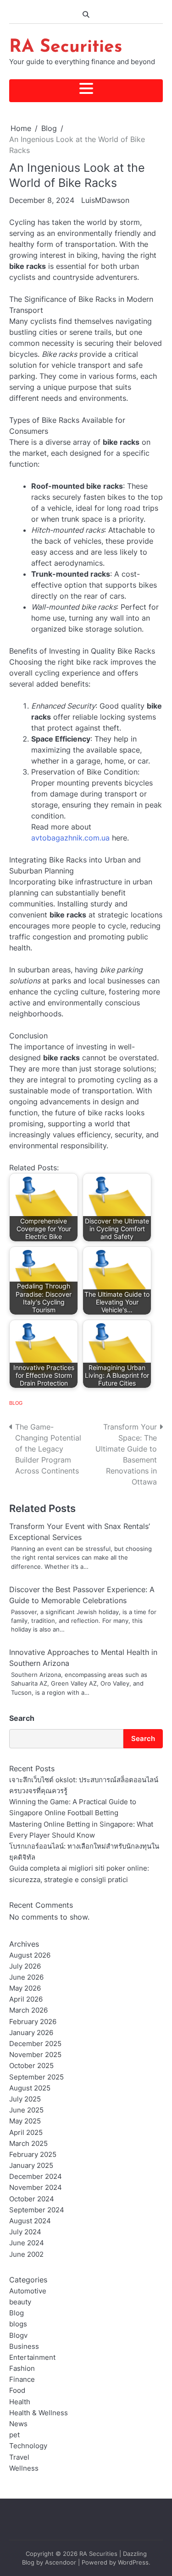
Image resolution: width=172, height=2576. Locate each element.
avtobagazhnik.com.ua (70, 838)
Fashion (22, 2369)
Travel (19, 2457)
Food (17, 2390)
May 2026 (25, 1988)
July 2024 (25, 2232)
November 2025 (35, 2055)
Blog (16, 1403)
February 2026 (33, 2022)
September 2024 (37, 2210)
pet (14, 2435)
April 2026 (26, 1999)
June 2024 (27, 2243)
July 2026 (25, 1966)
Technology (28, 2446)
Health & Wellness (39, 2413)
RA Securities (66, 47)
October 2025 (31, 2066)
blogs (18, 2324)
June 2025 (26, 2110)
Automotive (28, 2291)
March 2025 (28, 2144)
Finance (22, 2380)
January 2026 (31, 2033)
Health (20, 2402)
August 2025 (30, 2088)
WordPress (133, 2562)
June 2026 (26, 1977)
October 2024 (32, 2199)
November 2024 (36, 2188)
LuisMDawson (105, 200)
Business (24, 2347)
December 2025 (35, 2044)
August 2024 (30, 2221)
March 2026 (28, 2010)
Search (22, 1718)
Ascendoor (61, 2562)
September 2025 (36, 2077)
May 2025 (25, 2121)
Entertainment (32, 2358)
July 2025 (25, 2099)
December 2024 (36, 2177)
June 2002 (26, 2254)
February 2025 (33, 2155)
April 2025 (26, 2133)
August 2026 (30, 1955)
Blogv (18, 2336)
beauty (20, 2302)
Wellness (24, 2468)
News (18, 2424)
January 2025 (31, 2166)
